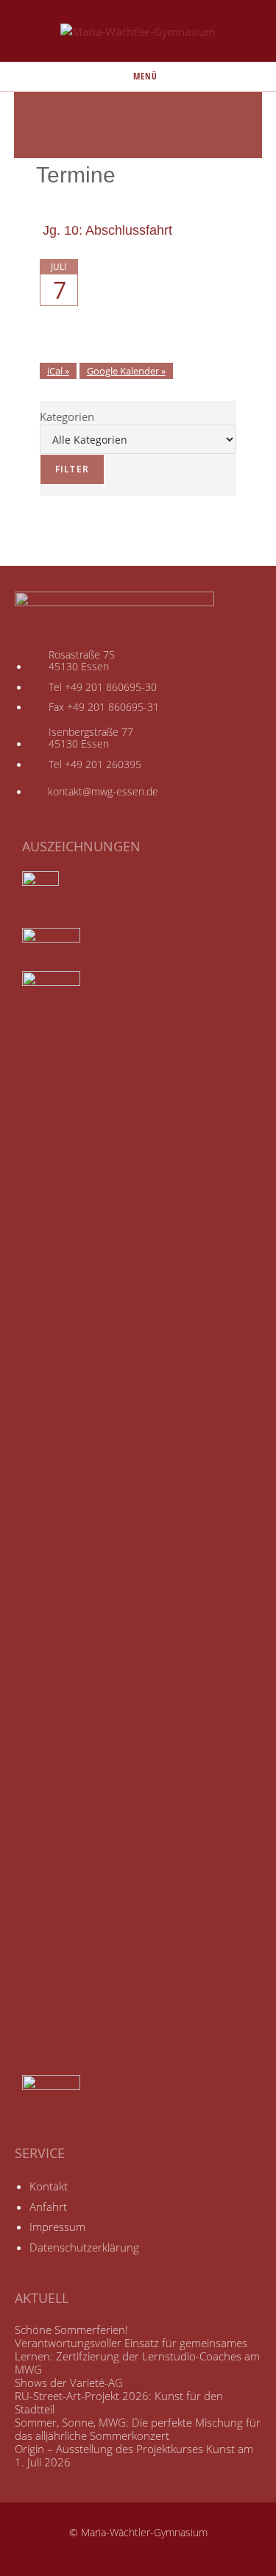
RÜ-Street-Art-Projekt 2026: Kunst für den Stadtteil (119, 2402)
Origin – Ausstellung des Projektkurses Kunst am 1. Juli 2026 (134, 2455)
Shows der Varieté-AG (69, 2382)
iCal (55, 371)
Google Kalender (123, 371)
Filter (64, 469)
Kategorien (67, 416)
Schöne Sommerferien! (71, 2330)
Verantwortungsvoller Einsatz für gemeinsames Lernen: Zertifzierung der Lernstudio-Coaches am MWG (137, 2356)
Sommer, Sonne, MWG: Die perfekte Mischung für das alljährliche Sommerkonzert (138, 2429)
